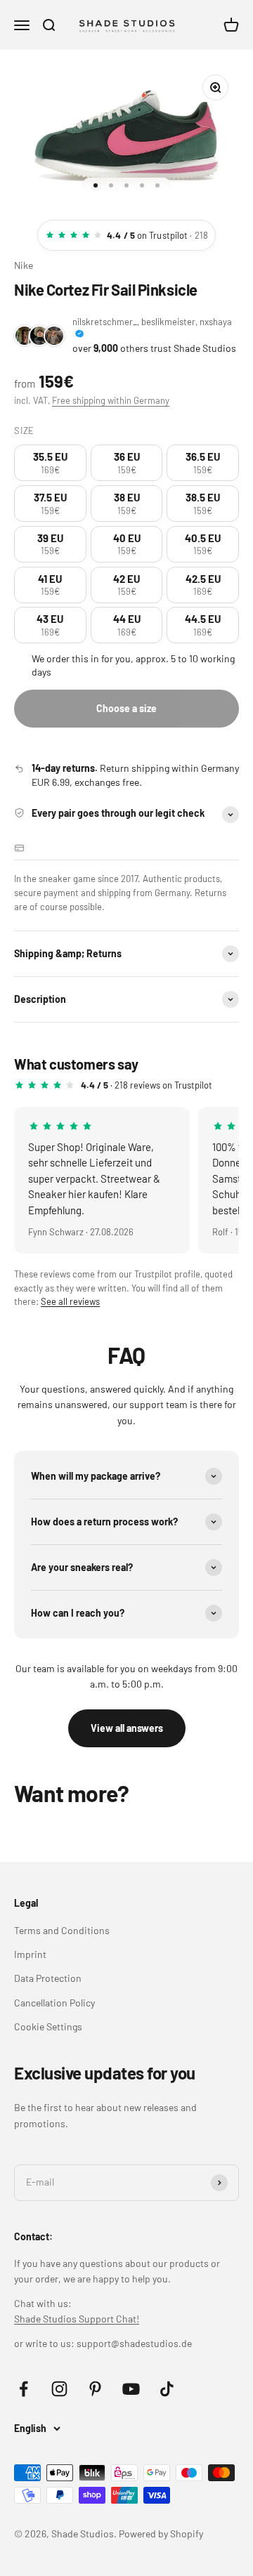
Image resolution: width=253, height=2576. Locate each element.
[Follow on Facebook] (24, 2389)
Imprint (30, 1954)
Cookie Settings (48, 2026)
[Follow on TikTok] (167, 2389)
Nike (24, 265)
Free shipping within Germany (111, 400)
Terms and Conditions (62, 1930)
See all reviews (70, 1301)
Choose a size (126, 708)
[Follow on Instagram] (59, 2389)
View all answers (127, 1728)
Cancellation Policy (54, 2003)
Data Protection (48, 1978)
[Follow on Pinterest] (95, 2389)
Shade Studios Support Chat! (77, 2319)
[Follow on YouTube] (131, 2389)
